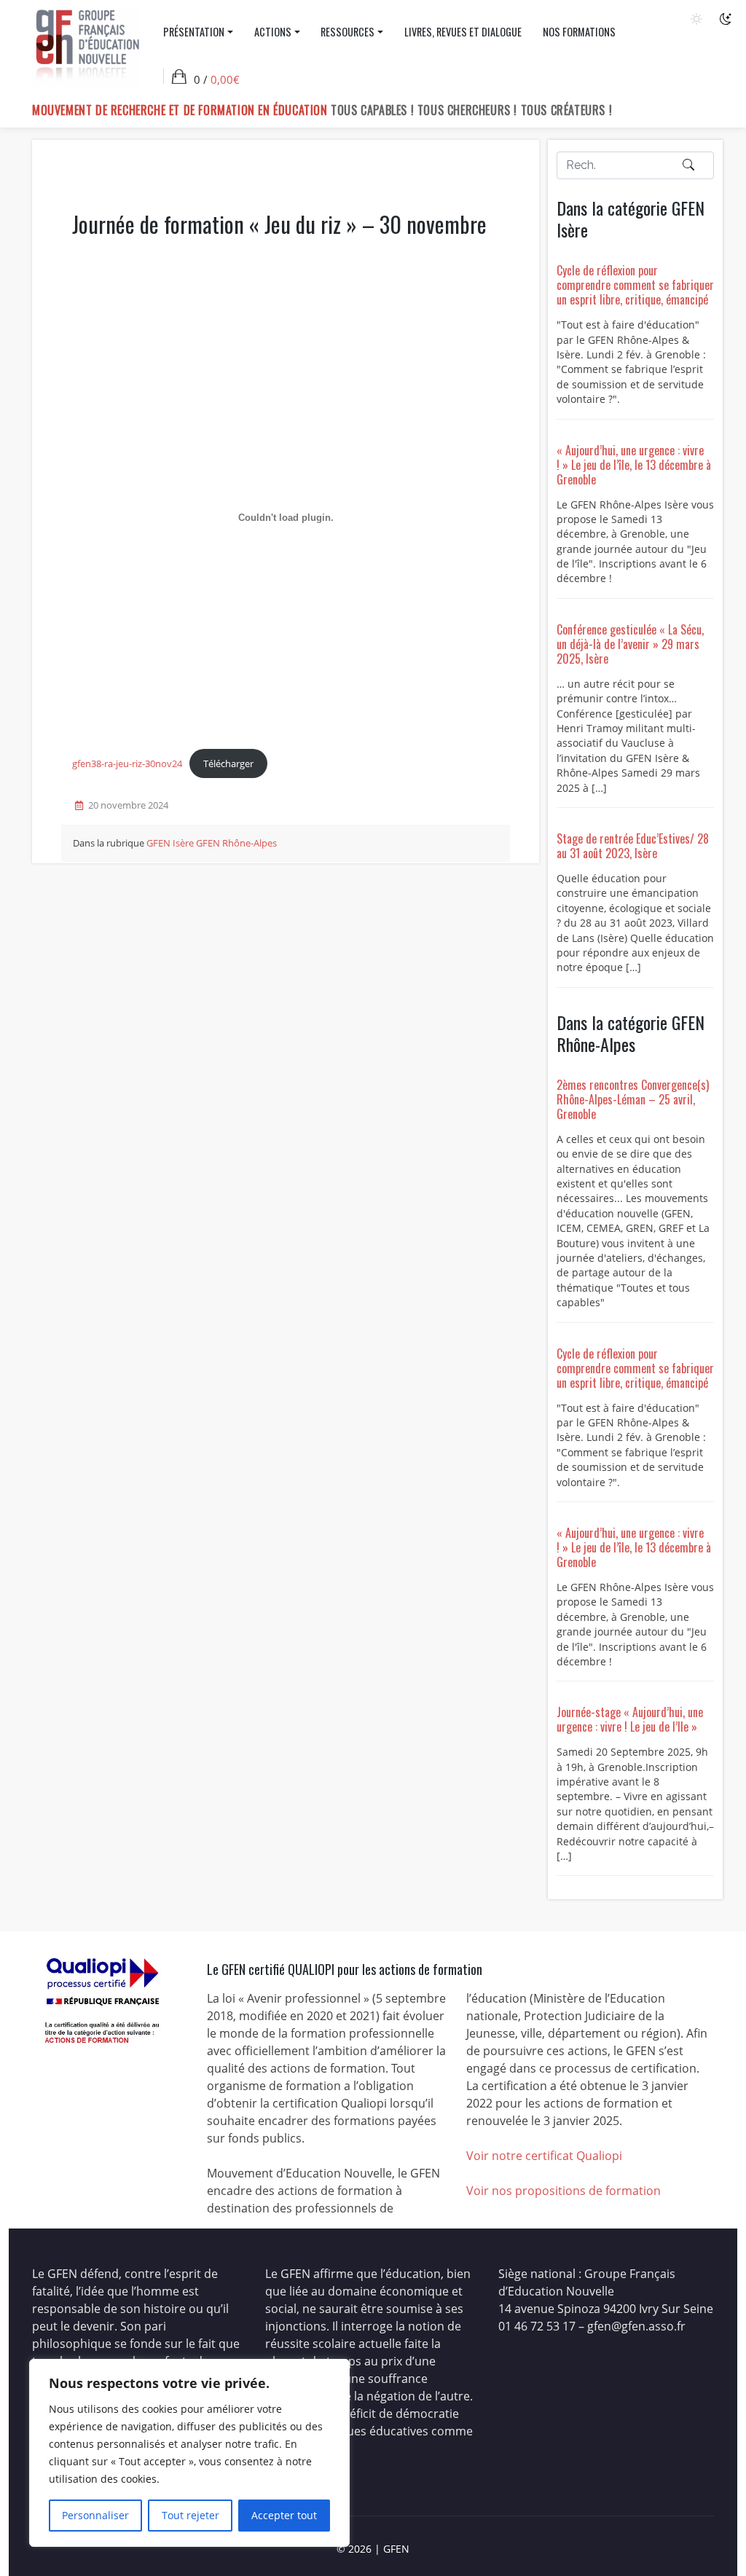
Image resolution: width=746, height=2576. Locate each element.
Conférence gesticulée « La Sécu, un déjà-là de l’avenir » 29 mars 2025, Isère (630, 644)
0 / (217, 79)
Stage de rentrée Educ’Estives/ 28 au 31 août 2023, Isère (633, 846)
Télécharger (228, 763)
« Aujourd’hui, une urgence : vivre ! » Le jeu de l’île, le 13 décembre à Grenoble (634, 465)
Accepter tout (284, 2515)
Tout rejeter (191, 2515)
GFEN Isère (170, 843)
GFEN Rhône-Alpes (236, 843)
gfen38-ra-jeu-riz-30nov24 (127, 763)
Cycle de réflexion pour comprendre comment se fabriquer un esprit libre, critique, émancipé (635, 285)
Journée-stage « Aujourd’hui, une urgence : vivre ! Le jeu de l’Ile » (630, 1719)
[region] (189, 2453)
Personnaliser (95, 2515)
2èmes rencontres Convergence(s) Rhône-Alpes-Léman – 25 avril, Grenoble (633, 1099)
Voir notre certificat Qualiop (543, 2156)
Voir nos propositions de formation (564, 2191)
